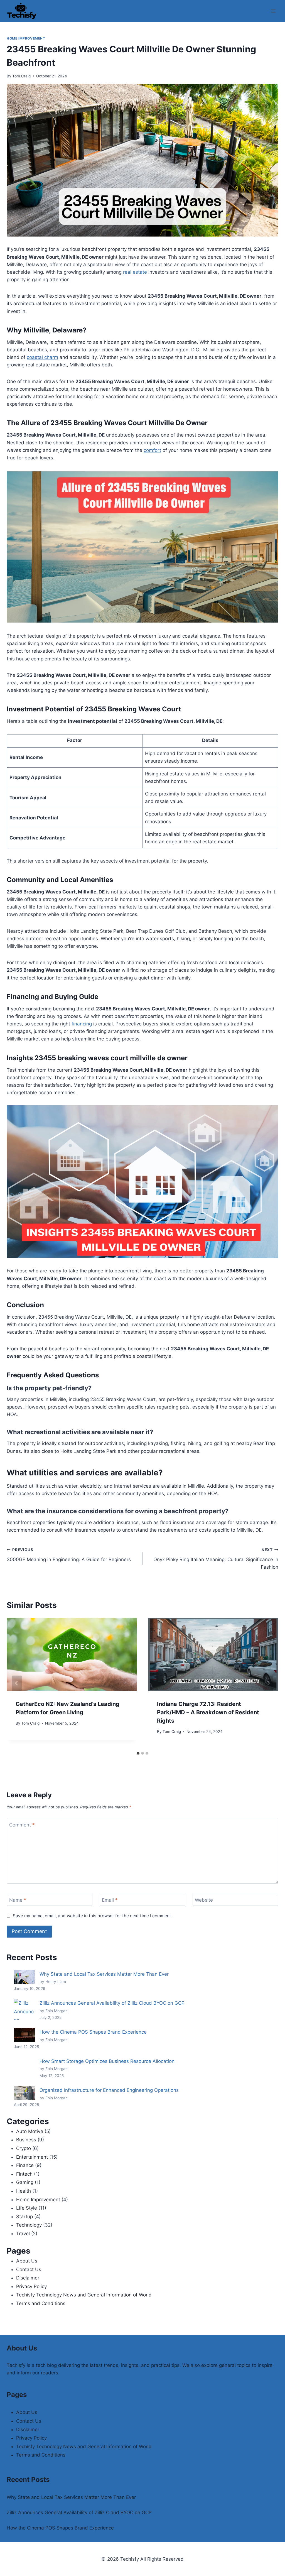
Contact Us (29, 2269)
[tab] (138, 1753)
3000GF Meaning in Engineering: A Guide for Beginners (69, 1555)
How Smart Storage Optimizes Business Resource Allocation (107, 2061)
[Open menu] (273, 11)
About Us (27, 2261)
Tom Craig (21, 76)
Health (24, 2191)
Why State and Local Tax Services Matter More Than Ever (104, 1974)
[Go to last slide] (17, 1683)
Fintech (24, 2174)
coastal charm (42, 357)
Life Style (27, 2208)
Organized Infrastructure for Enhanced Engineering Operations (109, 2090)
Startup (24, 2217)
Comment (22, 1825)
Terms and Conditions (41, 2303)
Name (18, 1900)
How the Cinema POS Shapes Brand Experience (93, 2032)
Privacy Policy (31, 2286)
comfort (152, 450)
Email (110, 1900)
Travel (23, 2234)
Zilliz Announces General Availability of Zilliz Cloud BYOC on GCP (112, 2003)
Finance (25, 2165)
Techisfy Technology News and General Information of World (84, 2295)
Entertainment (32, 2157)
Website (204, 1900)
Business (26, 2140)
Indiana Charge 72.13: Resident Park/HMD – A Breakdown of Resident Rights (208, 1712)
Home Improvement (26, 38)
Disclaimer (28, 2278)
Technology (29, 2225)
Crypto (24, 2148)
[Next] (268, 1683)
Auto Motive (30, 2131)
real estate (135, 272)
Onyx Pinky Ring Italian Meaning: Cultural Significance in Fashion (216, 1559)
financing (81, 1024)
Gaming (25, 2182)
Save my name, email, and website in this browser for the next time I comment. (93, 1916)
